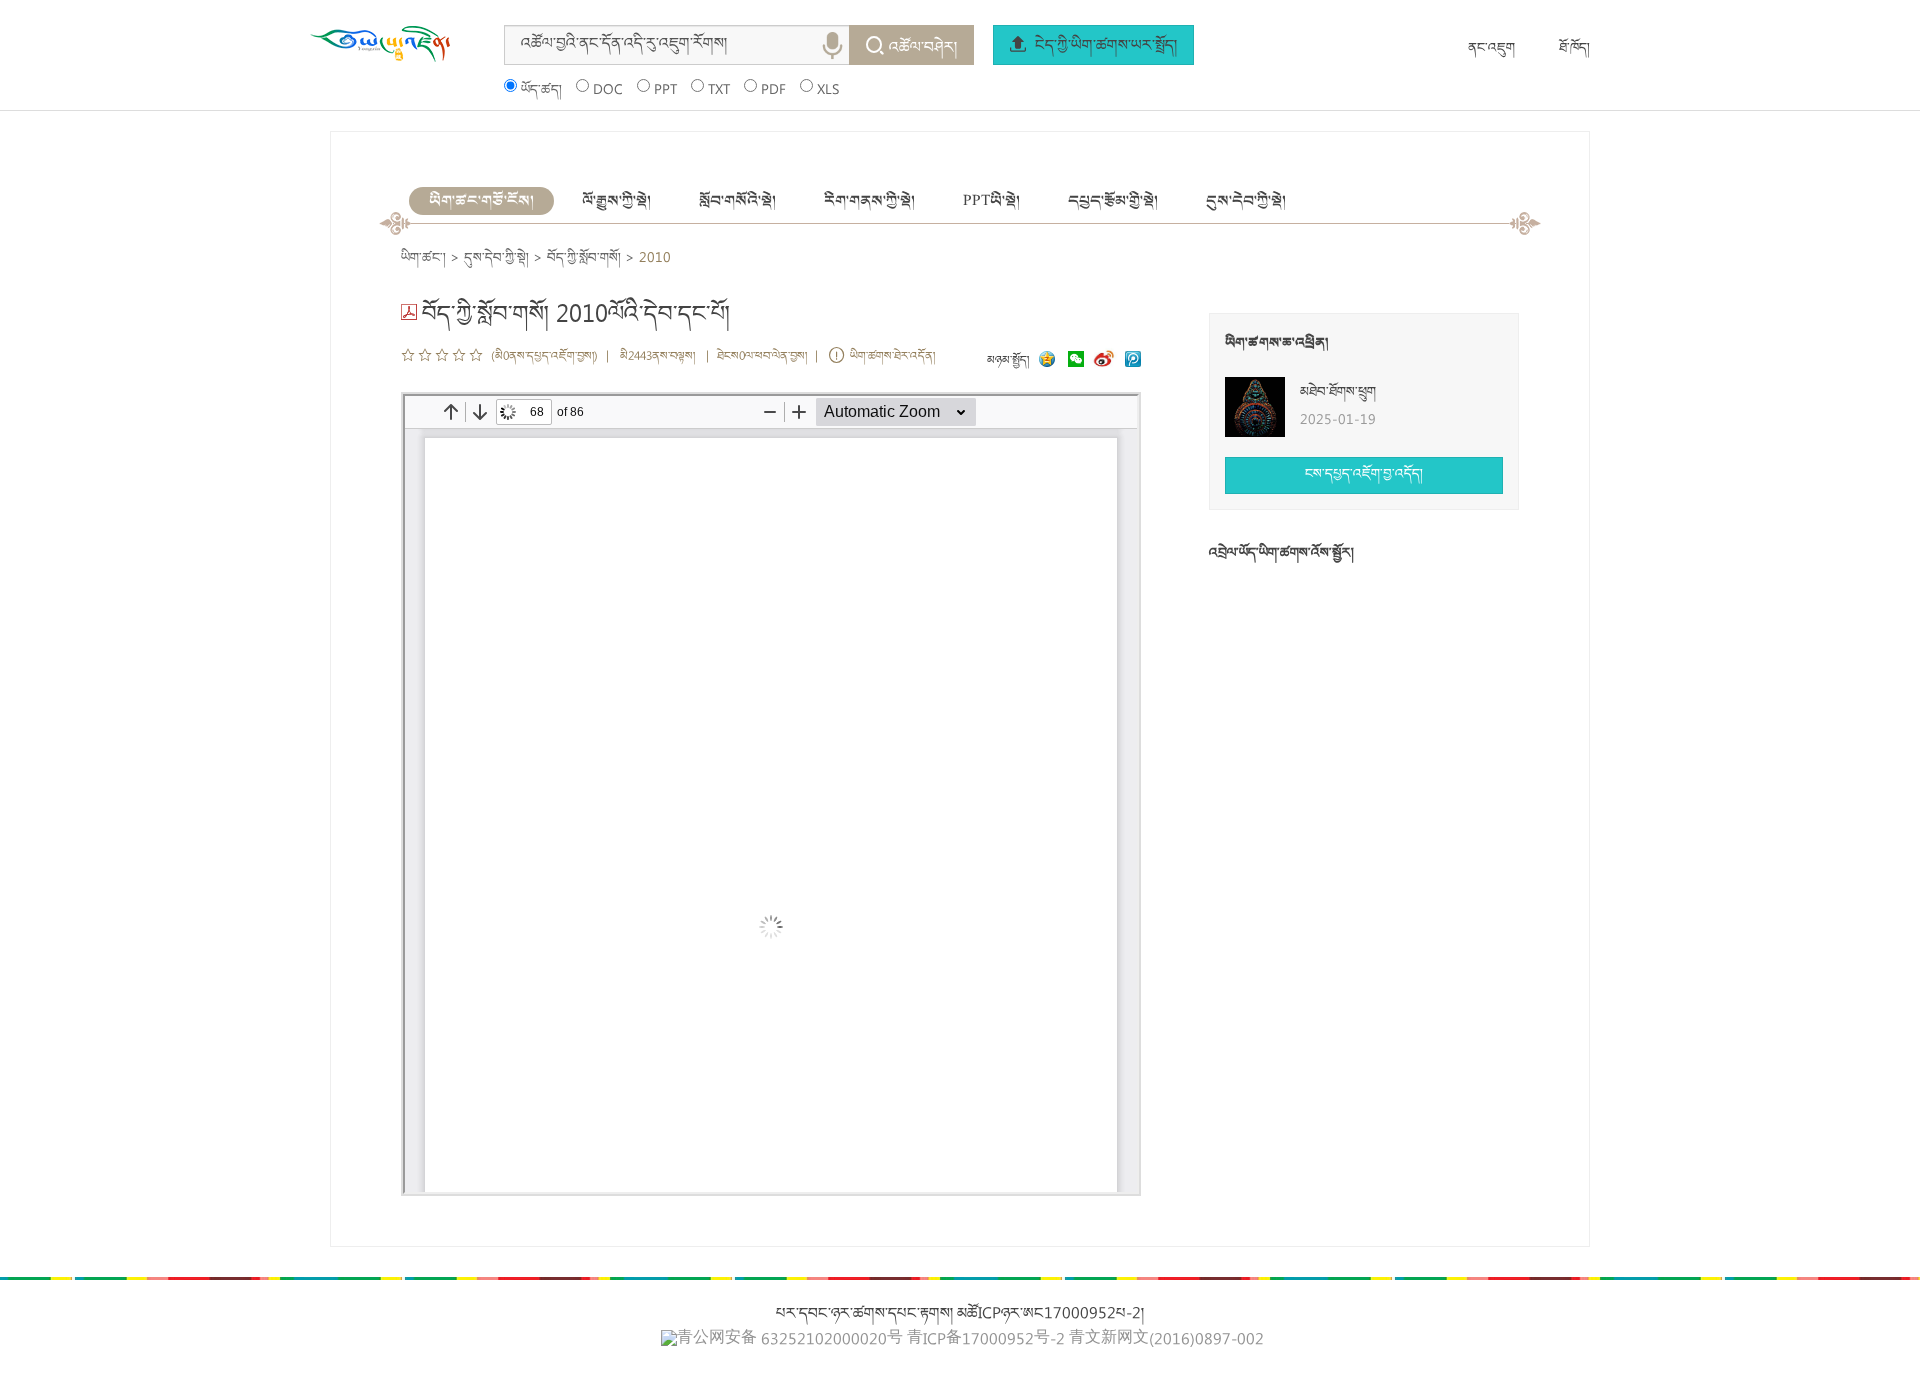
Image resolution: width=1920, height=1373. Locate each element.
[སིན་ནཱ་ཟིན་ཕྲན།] (1106, 361)
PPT (665, 91)
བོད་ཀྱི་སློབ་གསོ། (584, 259)
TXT (719, 91)
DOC (608, 91)
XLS (828, 91)
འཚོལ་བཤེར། (923, 49)
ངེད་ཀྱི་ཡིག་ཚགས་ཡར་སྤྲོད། (1104, 47)
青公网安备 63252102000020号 (790, 1340)
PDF (773, 91)
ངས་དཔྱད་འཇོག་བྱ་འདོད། (1364, 475)
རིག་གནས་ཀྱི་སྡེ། (869, 201)
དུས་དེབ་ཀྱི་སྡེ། (1246, 201)
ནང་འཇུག (1491, 49)
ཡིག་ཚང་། (423, 259)
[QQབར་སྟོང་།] (1045, 361)
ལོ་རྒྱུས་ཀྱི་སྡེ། (616, 201)
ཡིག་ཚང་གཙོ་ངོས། (481, 201)
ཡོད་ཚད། (541, 91)
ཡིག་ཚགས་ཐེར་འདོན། (892, 357)
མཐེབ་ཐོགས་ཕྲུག (1338, 393)
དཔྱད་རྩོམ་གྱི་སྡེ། (1113, 201)
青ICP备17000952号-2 (986, 1341)
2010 (655, 259)
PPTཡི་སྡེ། (991, 201)
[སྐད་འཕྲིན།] (1071, 361)
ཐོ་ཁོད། (1574, 49)
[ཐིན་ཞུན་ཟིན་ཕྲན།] (1133, 361)
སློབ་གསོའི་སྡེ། (737, 201)
